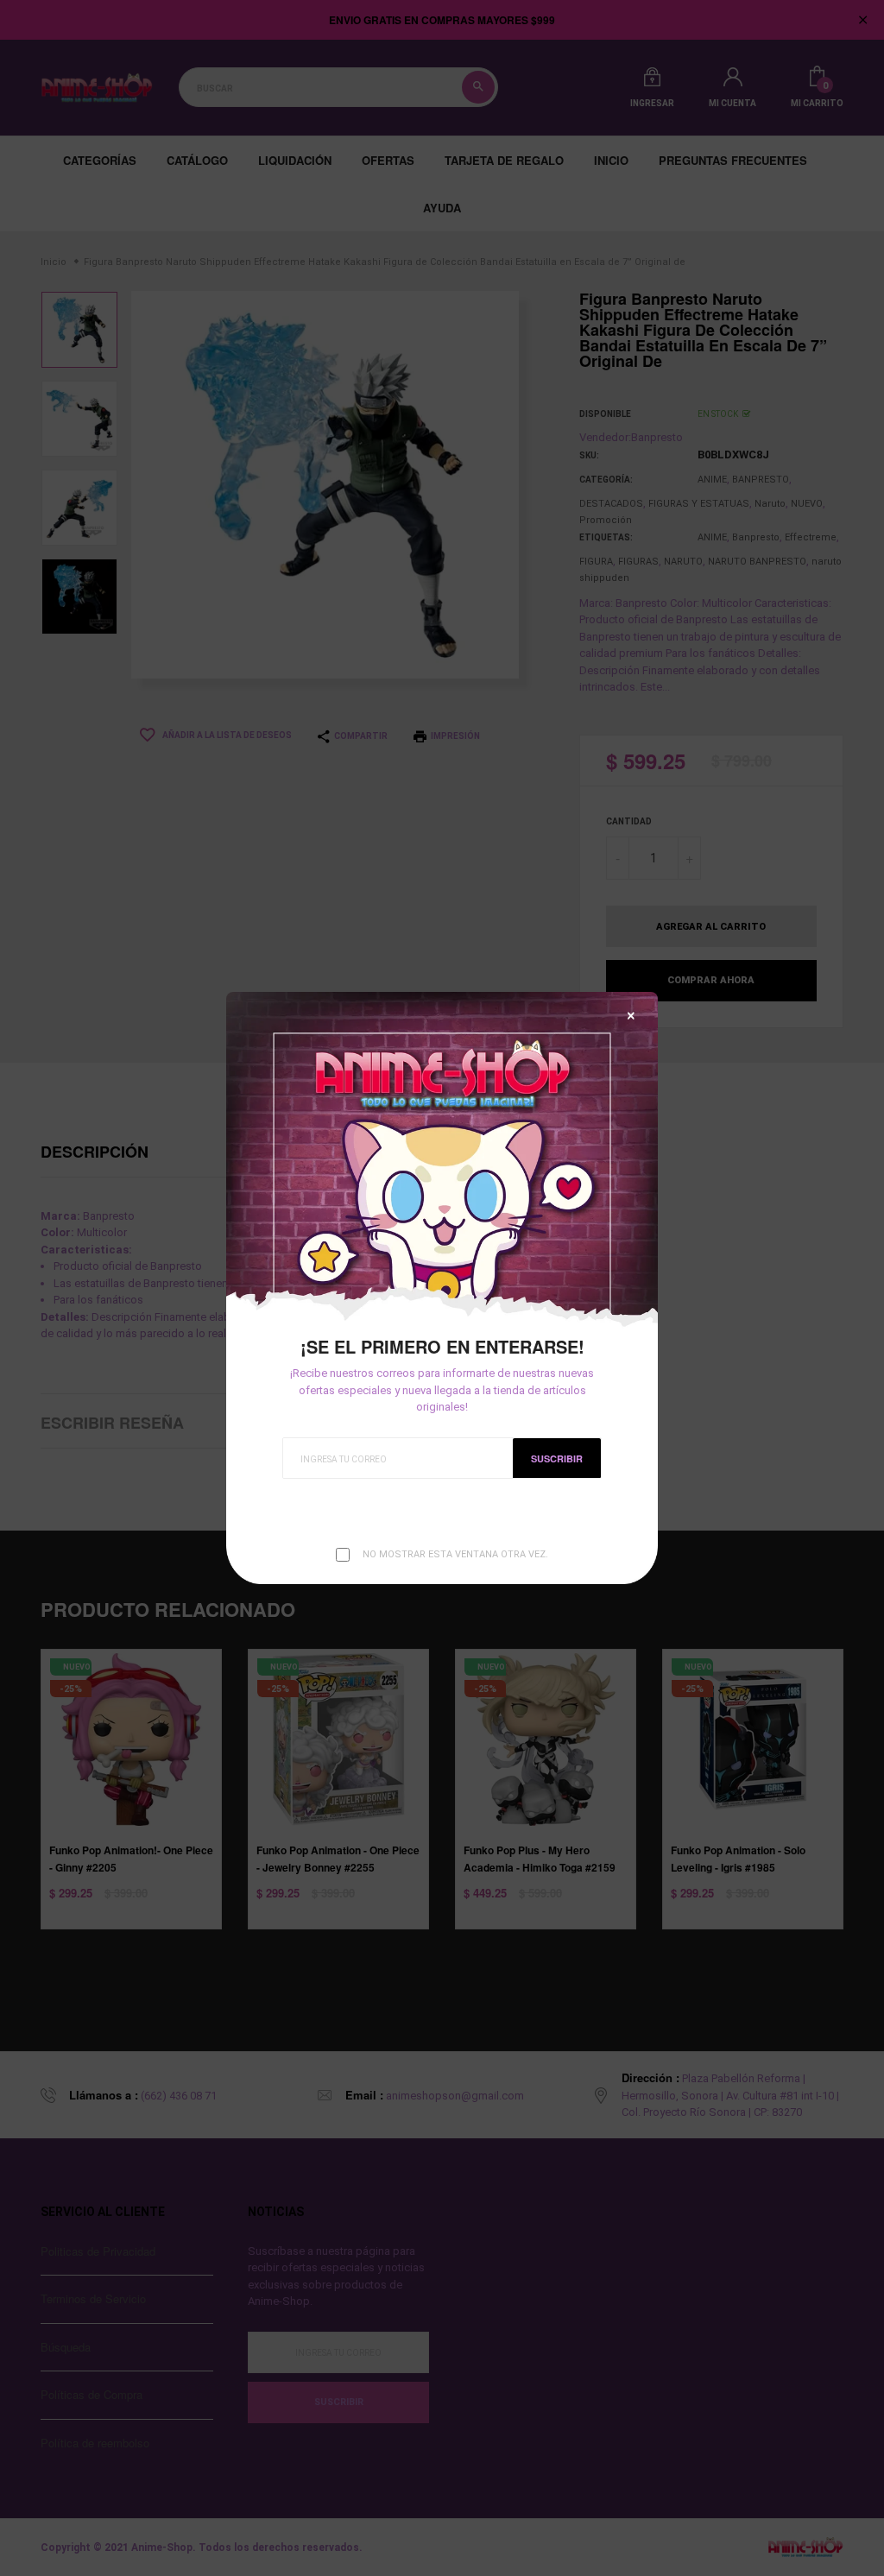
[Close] (631, 1016)
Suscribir (557, 1458)
